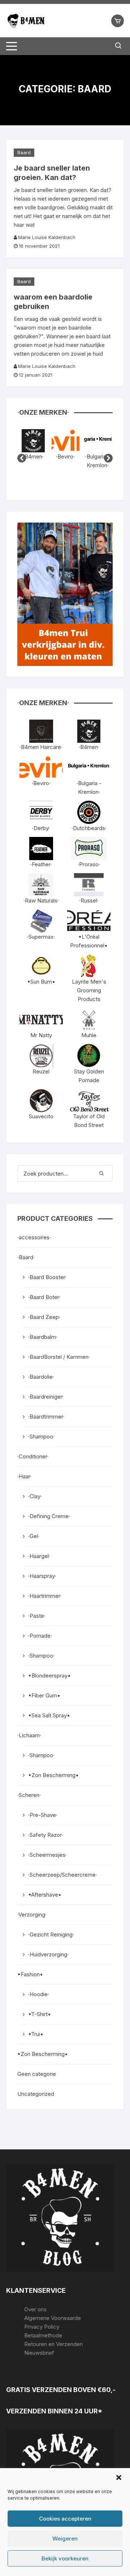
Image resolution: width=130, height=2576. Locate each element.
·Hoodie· (39, 1994)
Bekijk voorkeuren (65, 2558)
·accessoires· (34, 1237)
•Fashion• (30, 1974)
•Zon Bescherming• (53, 1775)
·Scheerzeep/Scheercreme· (63, 1875)
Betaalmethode (43, 2335)
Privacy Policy (42, 2327)
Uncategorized (36, 2094)
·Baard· (26, 1257)
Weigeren (65, 2539)
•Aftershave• (45, 1895)
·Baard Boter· (44, 1297)
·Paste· (37, 1616)
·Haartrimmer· (45, 1596)
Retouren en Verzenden (53, 2344)
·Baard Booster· (47, 1277)
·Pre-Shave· (43, 1815)
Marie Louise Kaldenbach (47, 237)
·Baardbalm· (43, 1337)
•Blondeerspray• (49, 1676)
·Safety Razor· (45, 1835)
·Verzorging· (32, 1915)
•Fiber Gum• (44, 1695)
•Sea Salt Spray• (49, 1715)
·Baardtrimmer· (46, 1417)
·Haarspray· (42, 1576)
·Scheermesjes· (47, 1855)
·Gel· (34, 1536)
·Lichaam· (29, 1735)
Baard (24, 152)
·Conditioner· (33, 1456)
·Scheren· (29, 1795)
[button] (119, 2477)
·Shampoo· (41, 1436)
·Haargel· (39, 1556)
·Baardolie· (41, 1377)
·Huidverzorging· (48, 1954)
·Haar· (24, 1476)
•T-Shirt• (40, 2014)
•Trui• (36, 2034)
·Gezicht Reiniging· (51, 1934)
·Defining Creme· (49, 1516)
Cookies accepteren (65, 2519)
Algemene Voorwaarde (53, 2318)
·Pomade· (40, 1636)
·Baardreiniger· (46, 1397)
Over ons (35, 2309)
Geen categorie (37, 2074)
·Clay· (35, 1496)
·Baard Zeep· (44, 1317)
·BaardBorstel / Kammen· (59, 1357)
